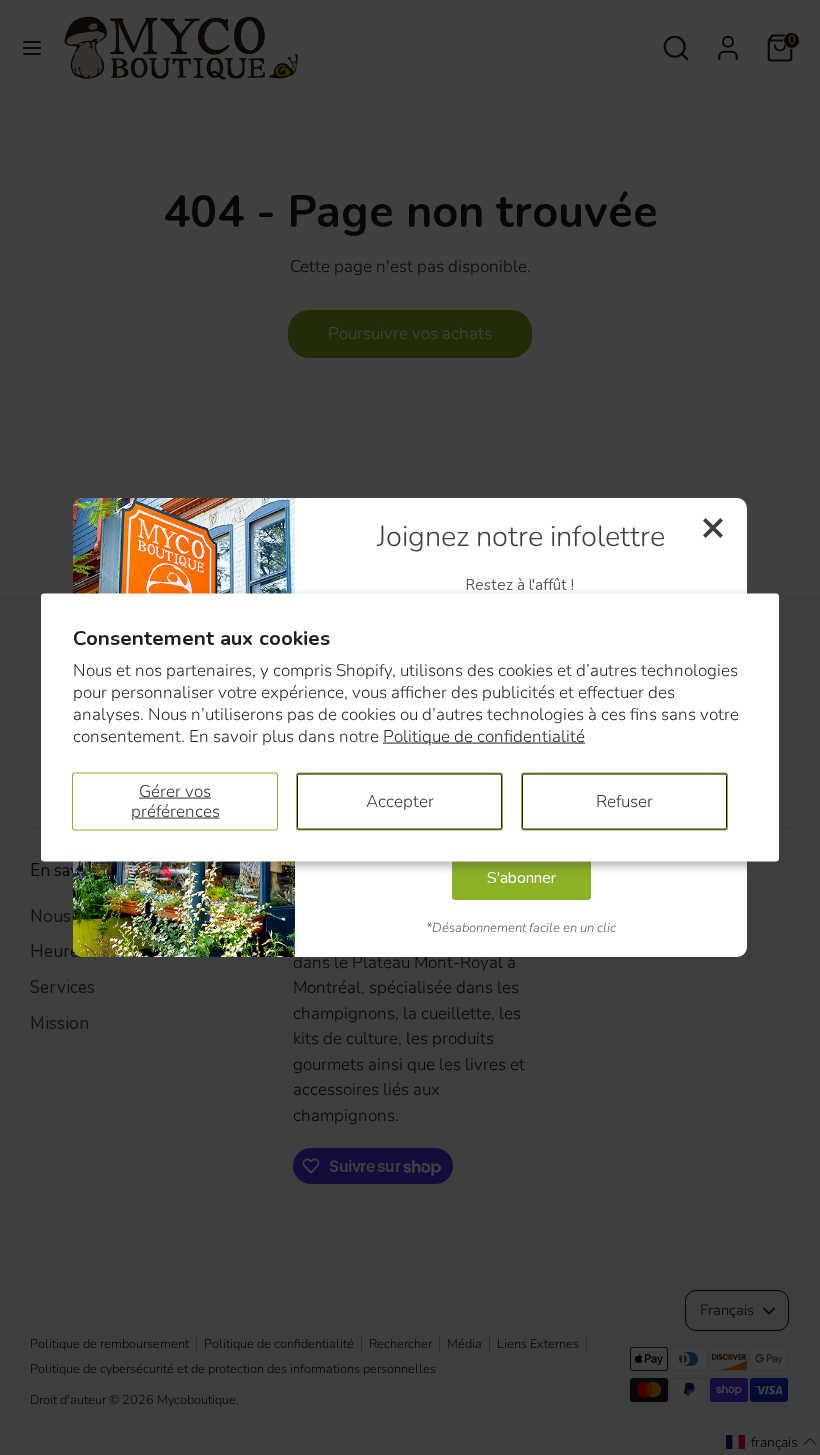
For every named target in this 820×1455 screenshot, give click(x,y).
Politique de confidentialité (484, 736)
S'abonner (521, 878)
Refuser (624, 800)
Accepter (400, 800)
